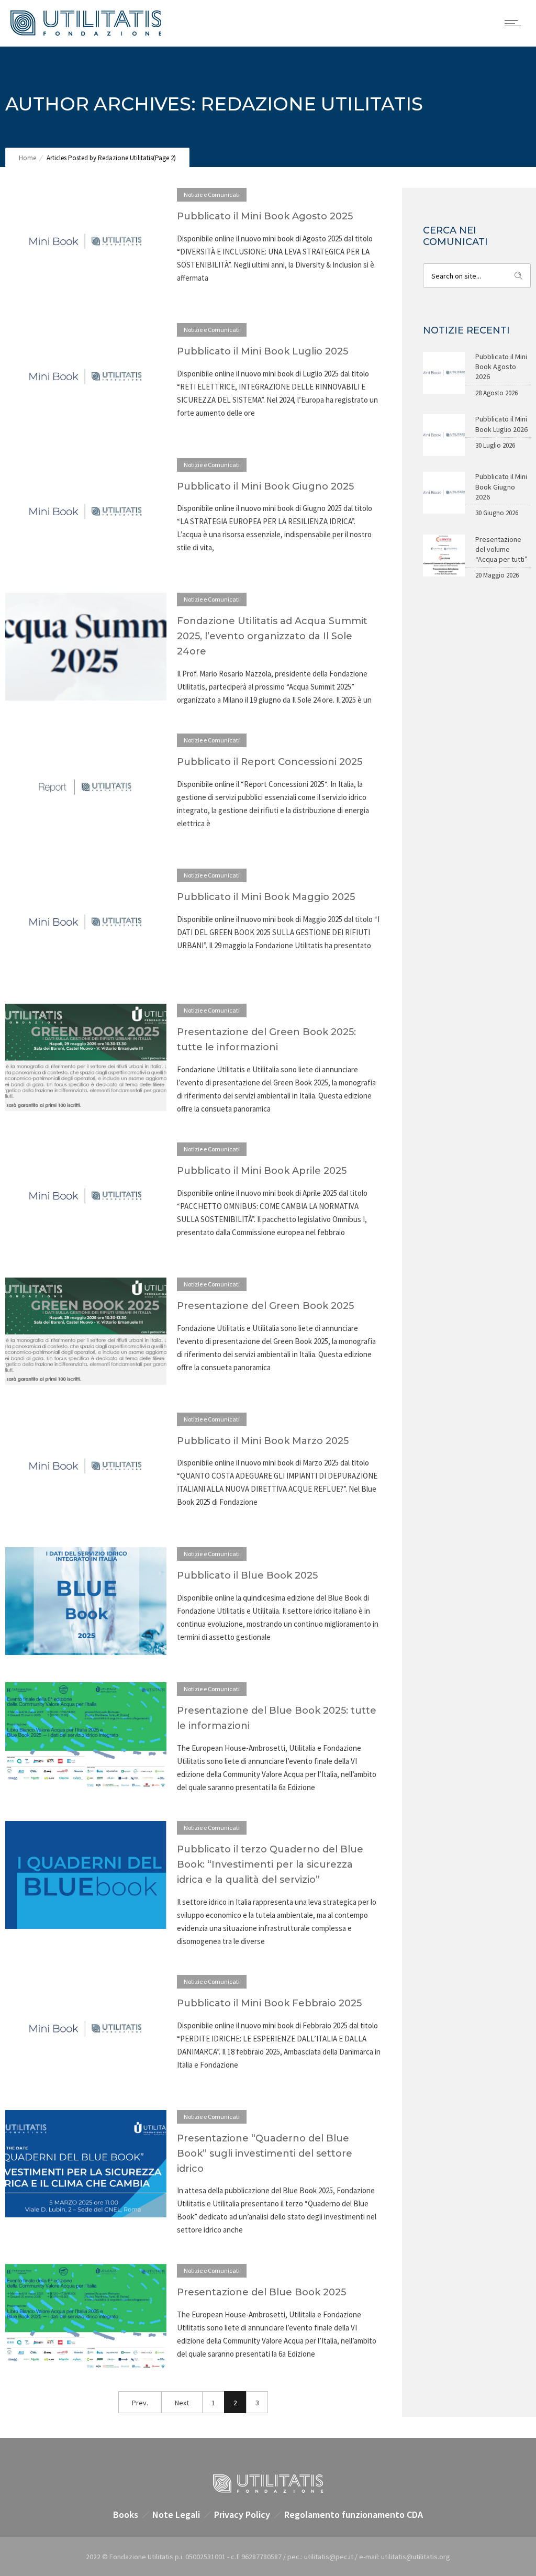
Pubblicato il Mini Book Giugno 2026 (501, 486)
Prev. (140, 2403)
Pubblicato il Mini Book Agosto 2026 (501, 367)
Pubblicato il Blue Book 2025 (247, 1575)
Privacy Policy (242, 2514)
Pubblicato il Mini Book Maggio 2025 (266, 897)
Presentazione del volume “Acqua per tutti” (501, 549)
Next (182, 2403)
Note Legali (176, 2514)
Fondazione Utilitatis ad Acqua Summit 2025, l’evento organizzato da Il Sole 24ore (272, 636)
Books (126, 2514)
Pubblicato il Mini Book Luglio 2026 (501, 424)
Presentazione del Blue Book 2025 (261, 2292)
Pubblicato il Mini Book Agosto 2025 (265, 216)
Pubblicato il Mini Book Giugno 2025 (265, 486)
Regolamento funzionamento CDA (354, 2514)
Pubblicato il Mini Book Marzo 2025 (263, 1441)
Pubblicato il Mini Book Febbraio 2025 (269, 2003)
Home (27, 158)
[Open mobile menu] (515, 23)
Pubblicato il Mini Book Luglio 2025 (263, 351)
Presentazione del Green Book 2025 (265, 1306)
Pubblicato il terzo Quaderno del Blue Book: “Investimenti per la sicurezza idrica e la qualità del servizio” (270, 1864)
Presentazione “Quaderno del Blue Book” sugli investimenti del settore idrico (265, 2153)
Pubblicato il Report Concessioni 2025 (270, 762)
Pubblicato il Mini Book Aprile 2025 (262, 1171)
